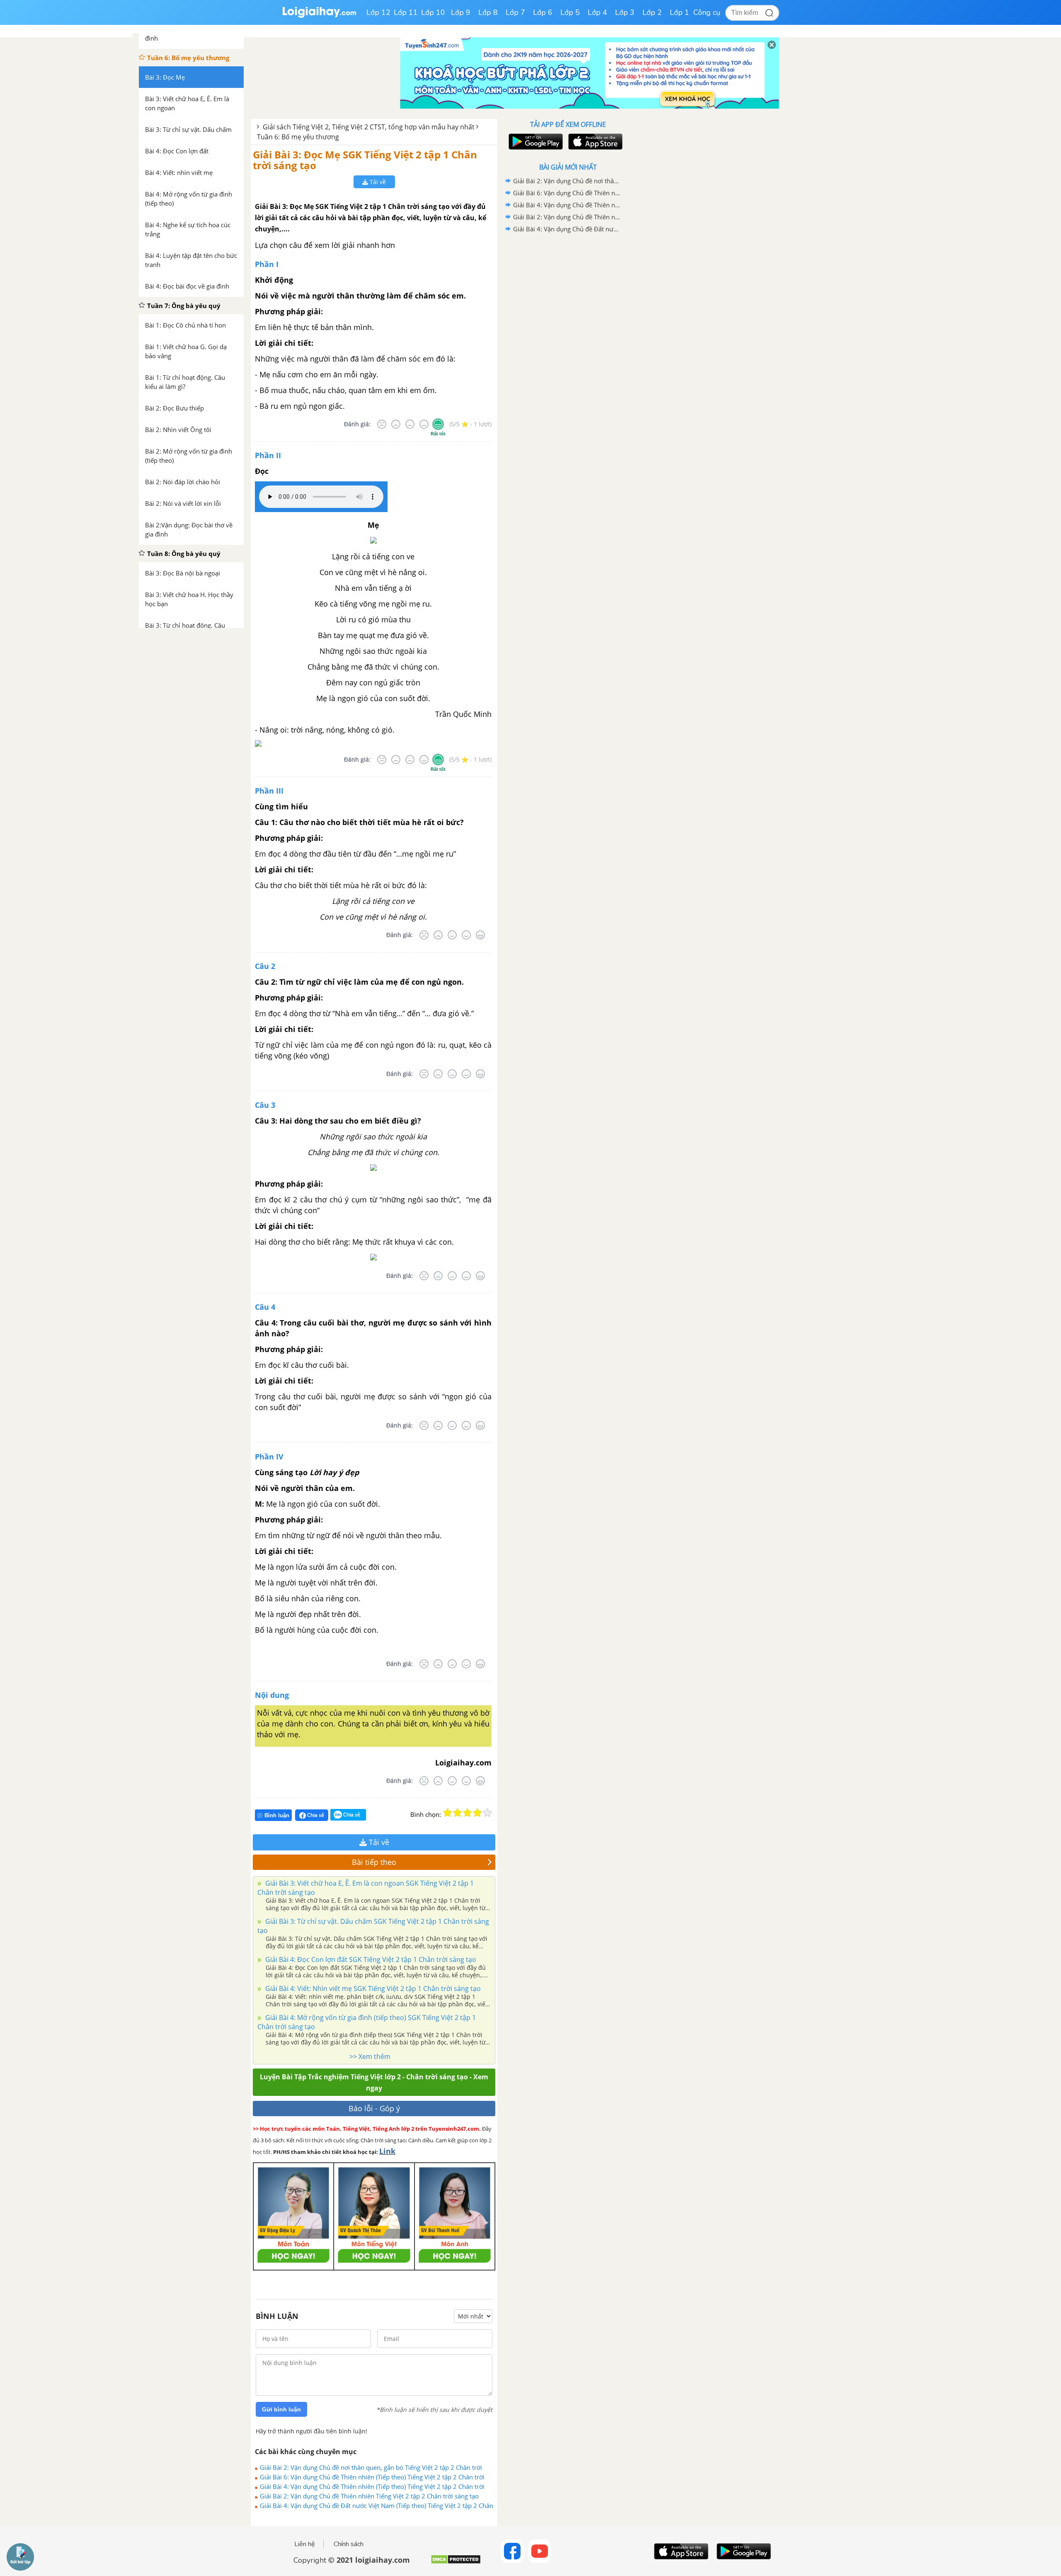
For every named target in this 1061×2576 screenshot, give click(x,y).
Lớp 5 (570, 12)
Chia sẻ (315, 1815)
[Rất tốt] (438, 424)
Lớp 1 (679, 12)
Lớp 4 (597, 12)
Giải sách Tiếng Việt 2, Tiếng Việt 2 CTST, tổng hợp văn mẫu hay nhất (369, 127)
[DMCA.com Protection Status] (456, 2563)
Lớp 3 (625, 12)
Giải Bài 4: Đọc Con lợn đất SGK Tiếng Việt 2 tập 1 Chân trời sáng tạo (370, 1959)
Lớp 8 (488, 12)
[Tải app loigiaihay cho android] (535, 142)
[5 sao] (487, 1813)
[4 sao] (477, 1813)
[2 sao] (458, 1813)
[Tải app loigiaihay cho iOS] (594, 142)
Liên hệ (305, 2544)
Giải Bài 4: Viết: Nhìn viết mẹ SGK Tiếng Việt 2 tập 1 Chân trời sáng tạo (372, 1988)
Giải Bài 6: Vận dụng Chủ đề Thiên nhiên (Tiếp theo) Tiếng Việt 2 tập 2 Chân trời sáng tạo (372, 2477)
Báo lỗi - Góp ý (374, 2108)
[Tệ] (396, 424)
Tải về (377, 182)
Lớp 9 (461, 12)
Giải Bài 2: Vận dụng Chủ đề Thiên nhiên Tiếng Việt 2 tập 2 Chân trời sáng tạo (369, 2496)
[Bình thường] (410, 424)
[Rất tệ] (382, 424)
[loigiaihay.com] (319, 16)
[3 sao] (468, 1813)
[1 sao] (448, 1813)
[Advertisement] (568, 367)
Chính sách (349, 2544)
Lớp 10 (433, 12)
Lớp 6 (543, 12)
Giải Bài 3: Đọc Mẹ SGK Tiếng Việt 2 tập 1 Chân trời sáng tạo (365, 160)
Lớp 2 (652, 12)
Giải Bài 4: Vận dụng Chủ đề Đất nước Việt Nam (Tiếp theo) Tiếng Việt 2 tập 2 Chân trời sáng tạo (377, 2506)
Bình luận (277, 1815)
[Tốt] (424, 424)
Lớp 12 (378, 12)
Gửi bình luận (281, 2409)
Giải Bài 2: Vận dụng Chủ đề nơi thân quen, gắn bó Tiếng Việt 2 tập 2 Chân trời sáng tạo (371, 2467)
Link (387, 2151)
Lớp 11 (406, 12)
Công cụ (707, 12)
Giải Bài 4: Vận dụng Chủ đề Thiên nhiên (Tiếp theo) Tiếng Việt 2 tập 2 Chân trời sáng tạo (372, 2486)
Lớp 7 (515, 12)
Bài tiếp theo (374, 1862)
